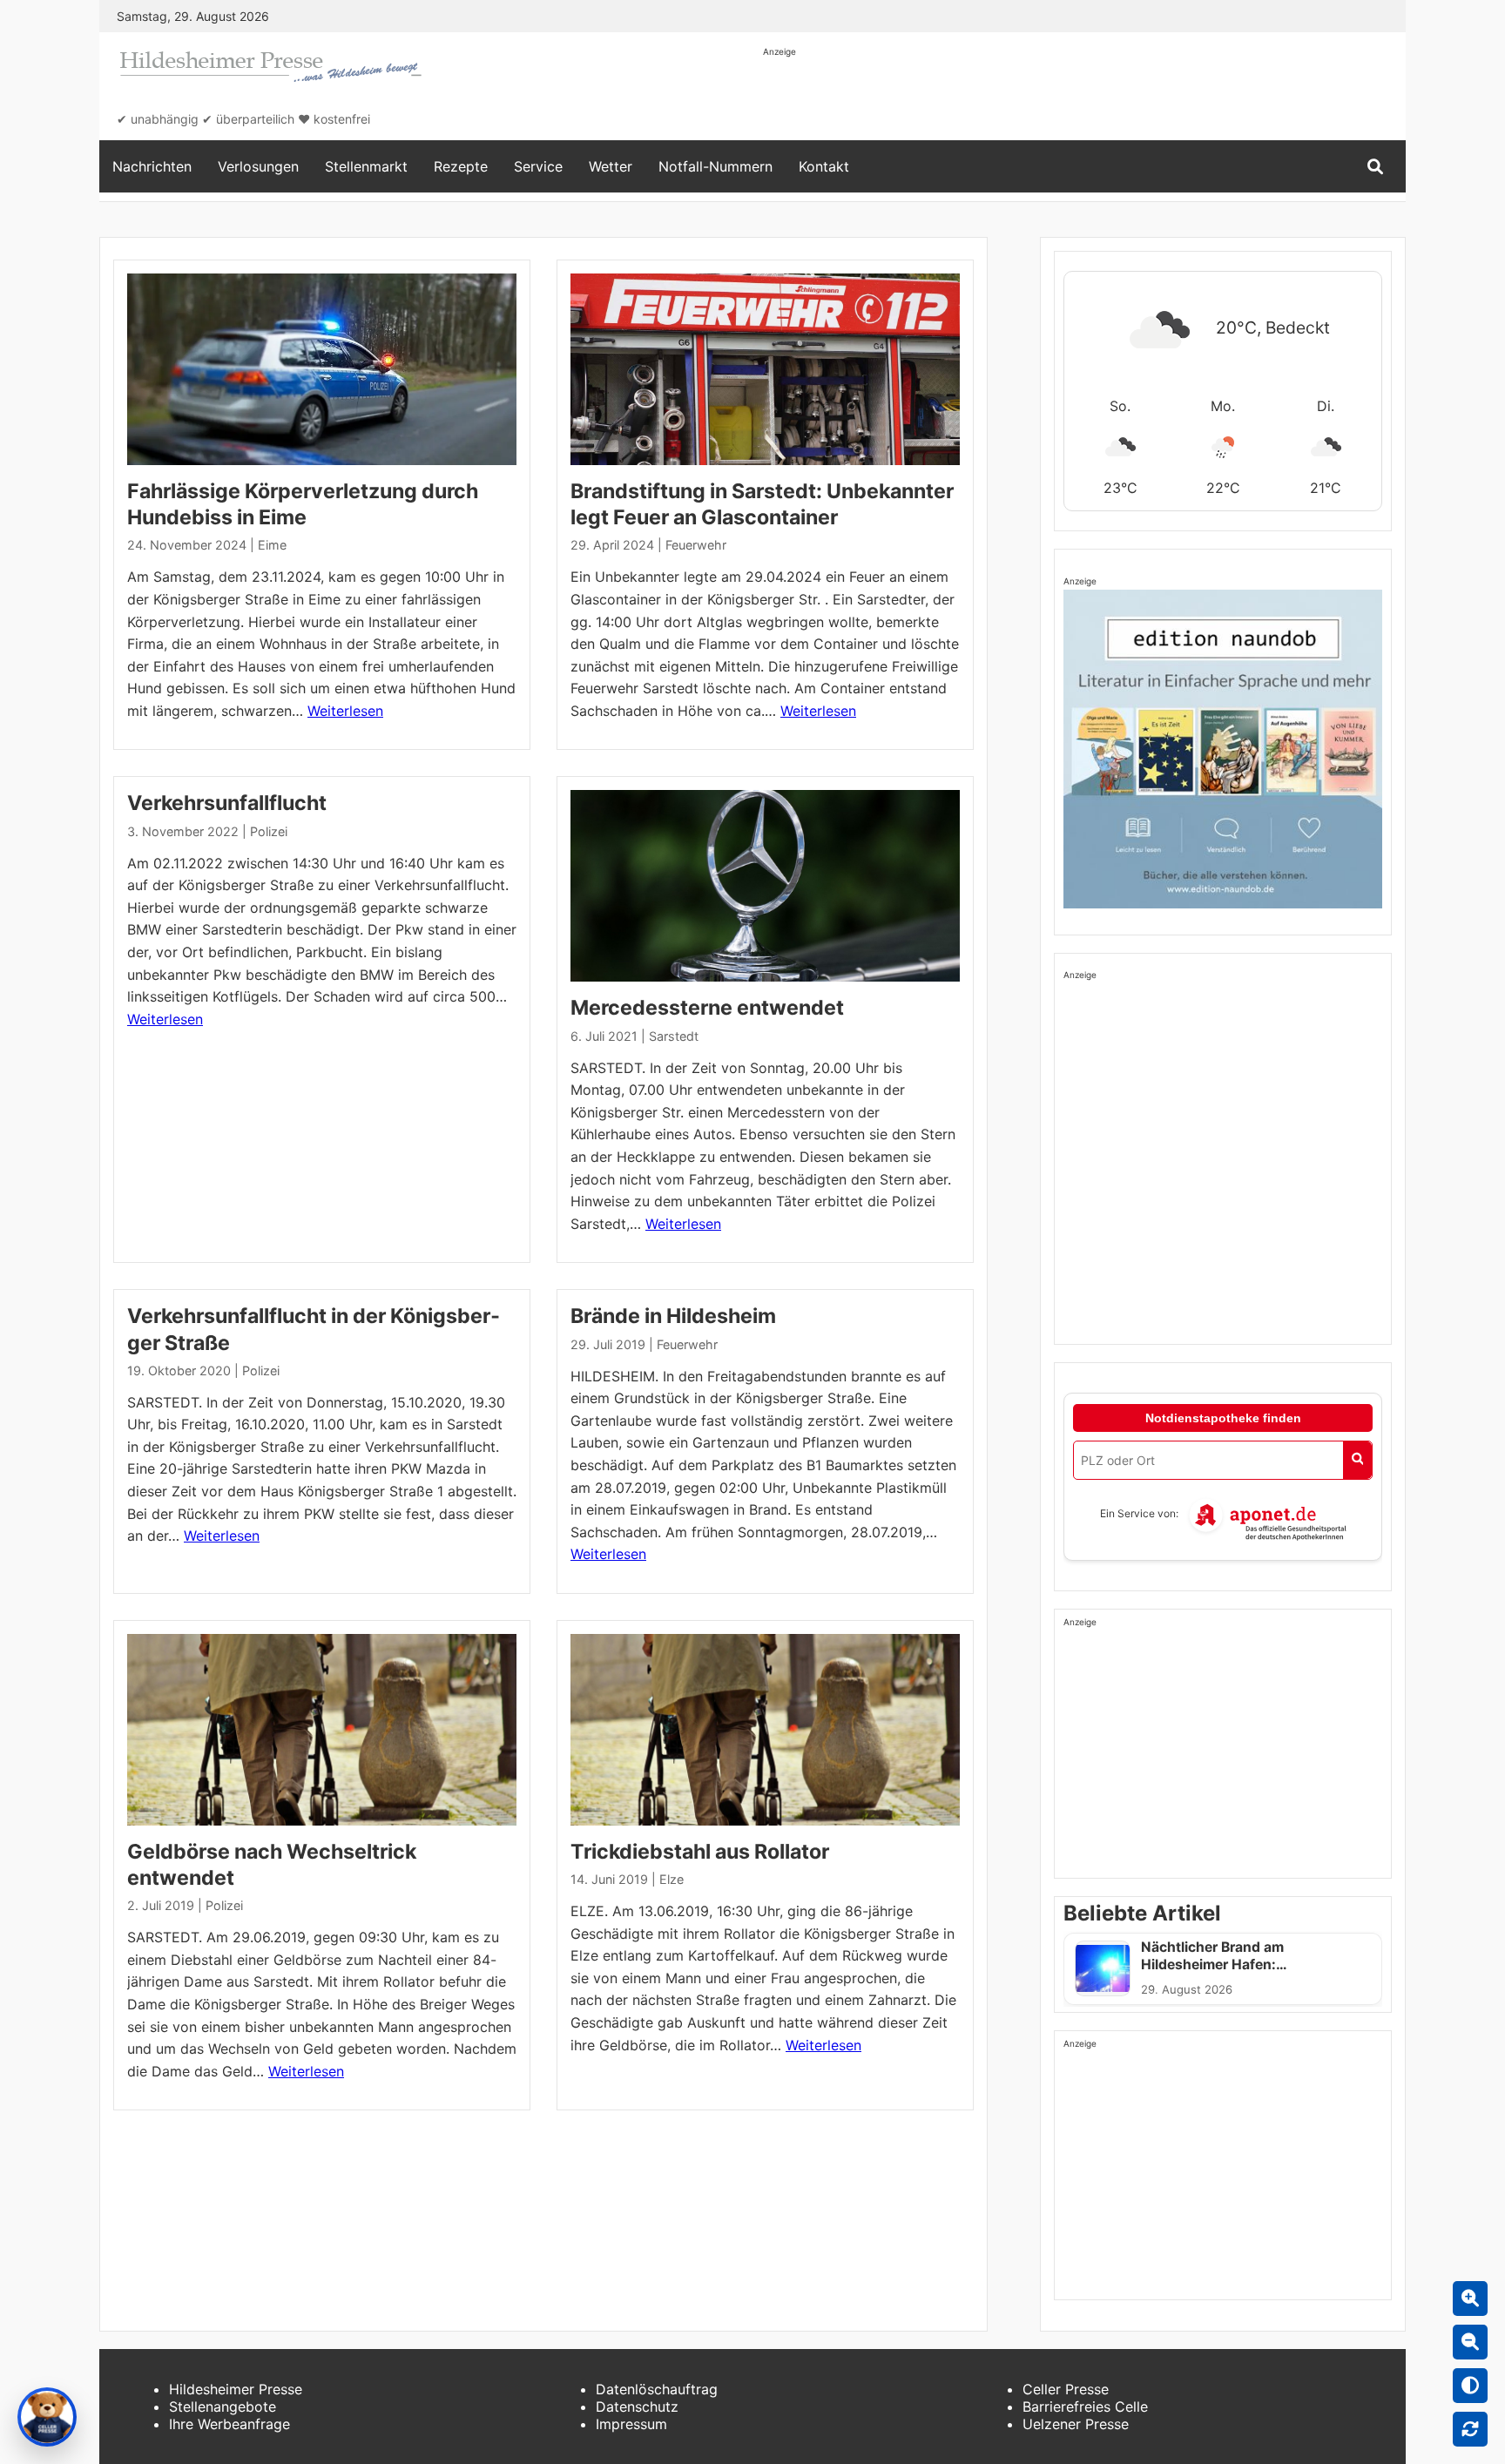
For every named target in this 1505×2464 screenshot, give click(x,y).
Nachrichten (152, 166)
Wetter (611, 166)
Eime (272, 545)
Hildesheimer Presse (236, 2389)
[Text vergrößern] (1470, 2299)
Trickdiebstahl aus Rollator (700, 1852)
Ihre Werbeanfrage (229, 2424)
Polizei (269, 831)
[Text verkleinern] (1470, 2342)
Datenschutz (637, 2407)
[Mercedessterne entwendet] (765, 886)
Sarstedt (674, 1036)
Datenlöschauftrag (657, 2389)
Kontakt (824, 166)
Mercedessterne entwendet (707, 1008)
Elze (672, 1879)
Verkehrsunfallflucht (227, 803)
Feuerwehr (696, 545)
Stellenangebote (223, 2407)
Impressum (631, 2424)
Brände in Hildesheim (673, 1316)
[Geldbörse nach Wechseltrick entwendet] (322, 1730)
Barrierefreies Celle (1085, 2407)
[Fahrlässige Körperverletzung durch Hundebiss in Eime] (322, 369)
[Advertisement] (1080, 98)
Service (538, 166)
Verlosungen (258, 166)
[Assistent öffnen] (47, 2417)
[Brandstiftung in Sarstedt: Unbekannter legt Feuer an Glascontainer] (765, 369)
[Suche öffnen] (1375, 167)
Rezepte (461, 166)
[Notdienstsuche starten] (1357, 1460)
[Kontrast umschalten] (1470, 2386)
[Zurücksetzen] (1470, 2429)
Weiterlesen (345, 711)
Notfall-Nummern (715, 166)
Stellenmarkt (366, 166)
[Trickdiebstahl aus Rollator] (765, 1730)
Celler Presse (1066, 2389)
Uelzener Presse (1076, 2424)
